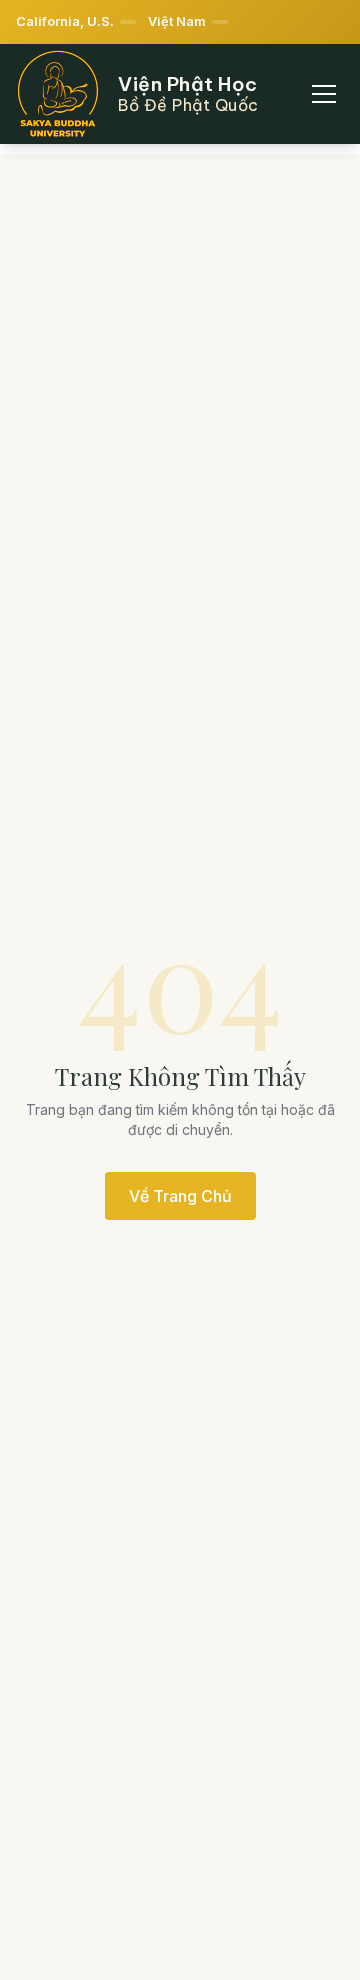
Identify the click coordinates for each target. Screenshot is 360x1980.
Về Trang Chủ (180, 1196)
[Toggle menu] (324, 94)
